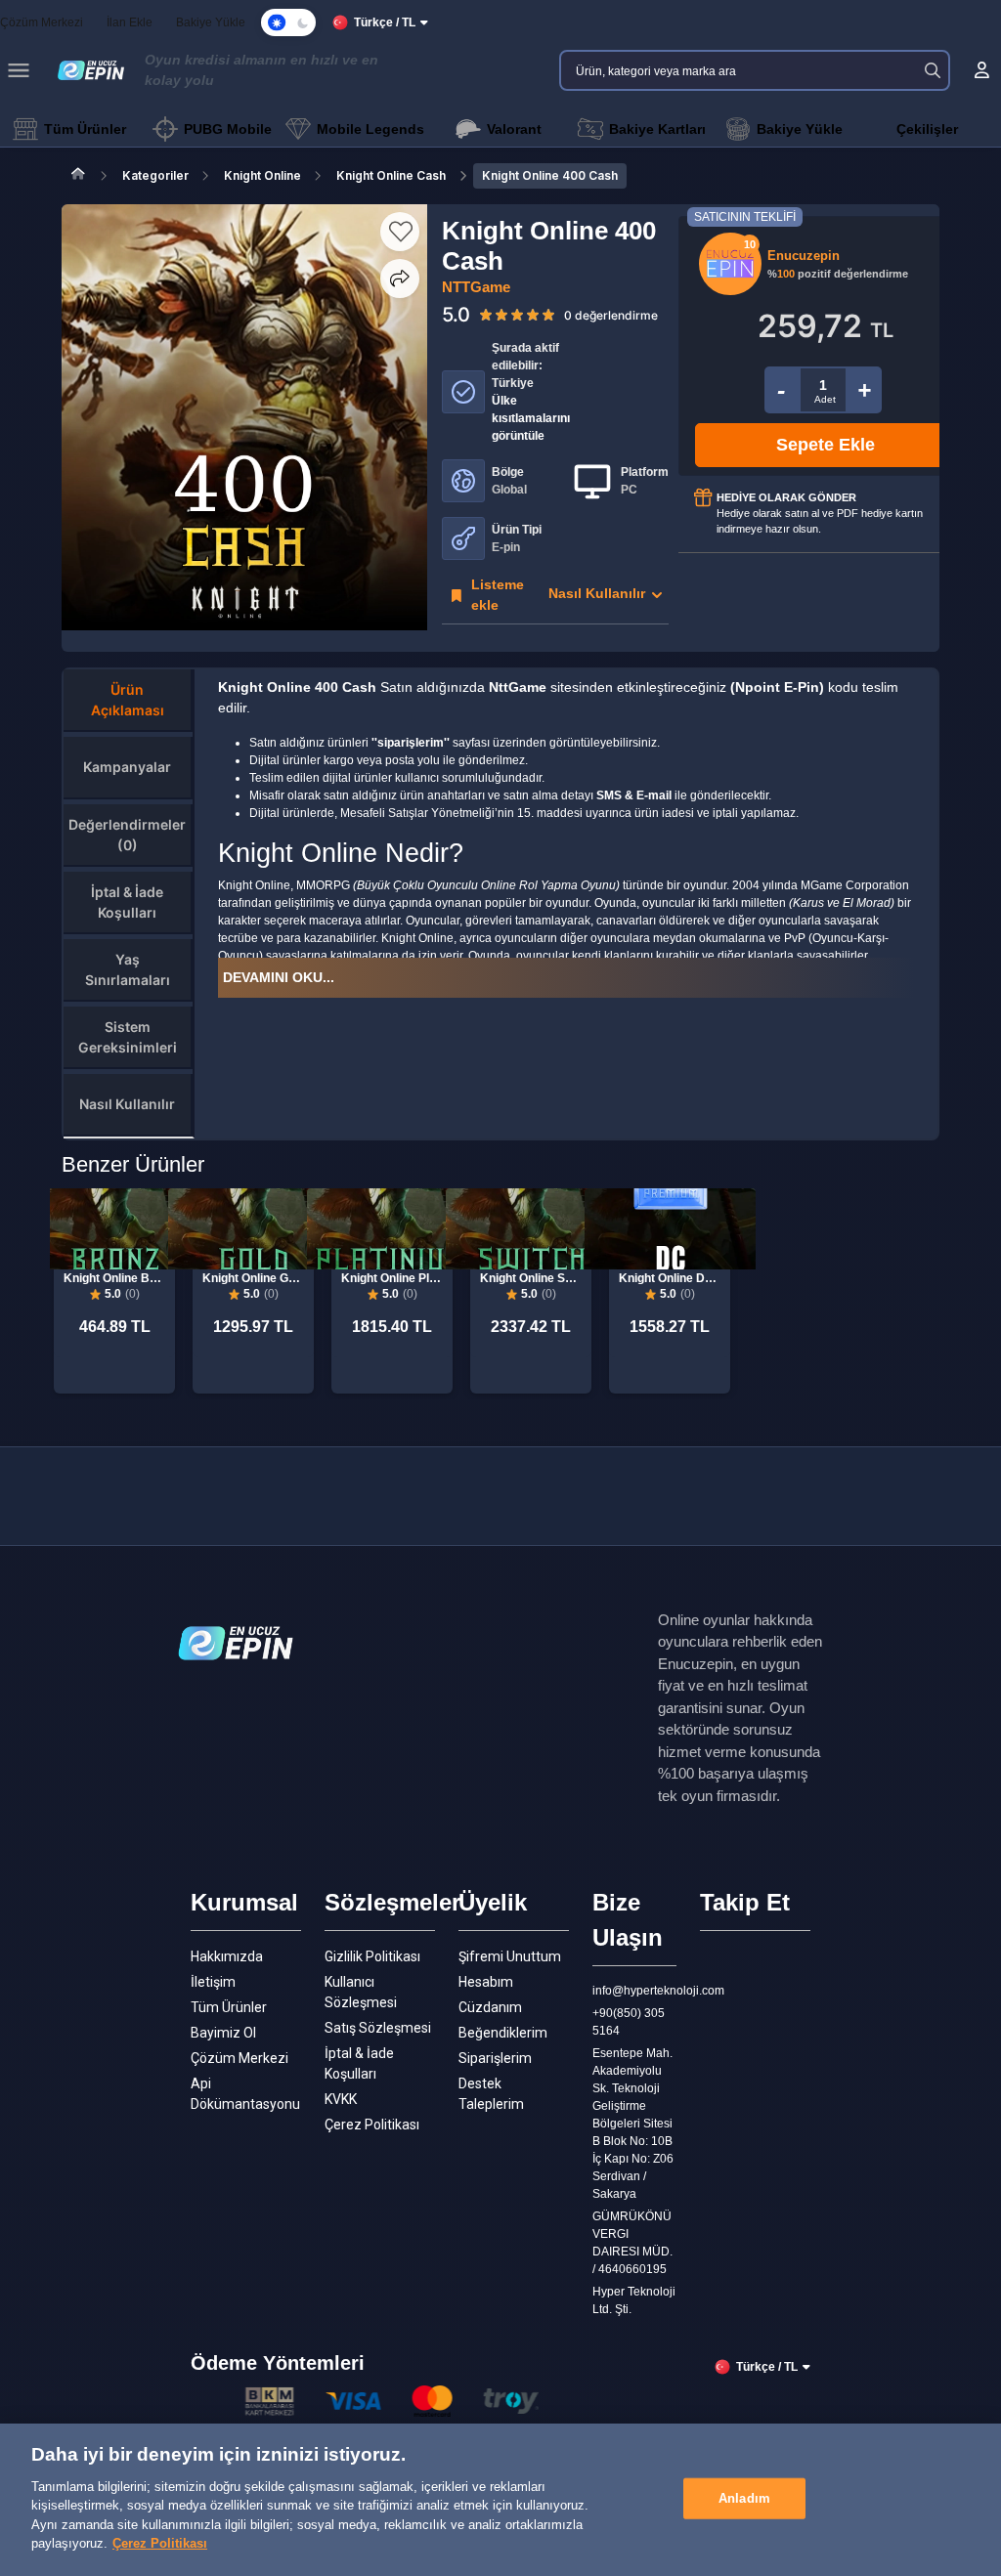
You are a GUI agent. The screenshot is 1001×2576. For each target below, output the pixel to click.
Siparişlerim (495, 2058)
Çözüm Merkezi (239, 2058)
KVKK (341, 2099)
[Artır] (865, 390)
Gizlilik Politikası (372, 1956)
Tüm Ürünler (229, 2007)
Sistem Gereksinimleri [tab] (128, 1037)
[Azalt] (782, 390)
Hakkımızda (227, 1956)
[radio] (486, 314)
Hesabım (486, 1982)
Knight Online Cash (391, 175)
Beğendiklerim (503, 2033)
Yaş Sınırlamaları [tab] (128, 969)
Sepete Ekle (826, 445)
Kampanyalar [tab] (127, 767)
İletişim (213, 1982)
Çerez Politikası (372, 2125)
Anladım (744, 2498)
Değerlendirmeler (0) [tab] (127, 835)
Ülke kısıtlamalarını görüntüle (531, 418)
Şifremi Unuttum (510, 1956)
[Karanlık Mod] (288, 22)
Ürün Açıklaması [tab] (128, 700)
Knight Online (262, 175)
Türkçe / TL (385, 22)
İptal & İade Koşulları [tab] (127, 902)
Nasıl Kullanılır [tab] (127, 1104)
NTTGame (476, 287)
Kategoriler (155, 175)
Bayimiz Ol (223, 2033)
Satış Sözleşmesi (378, 2028)
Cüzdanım (490, 2007)
